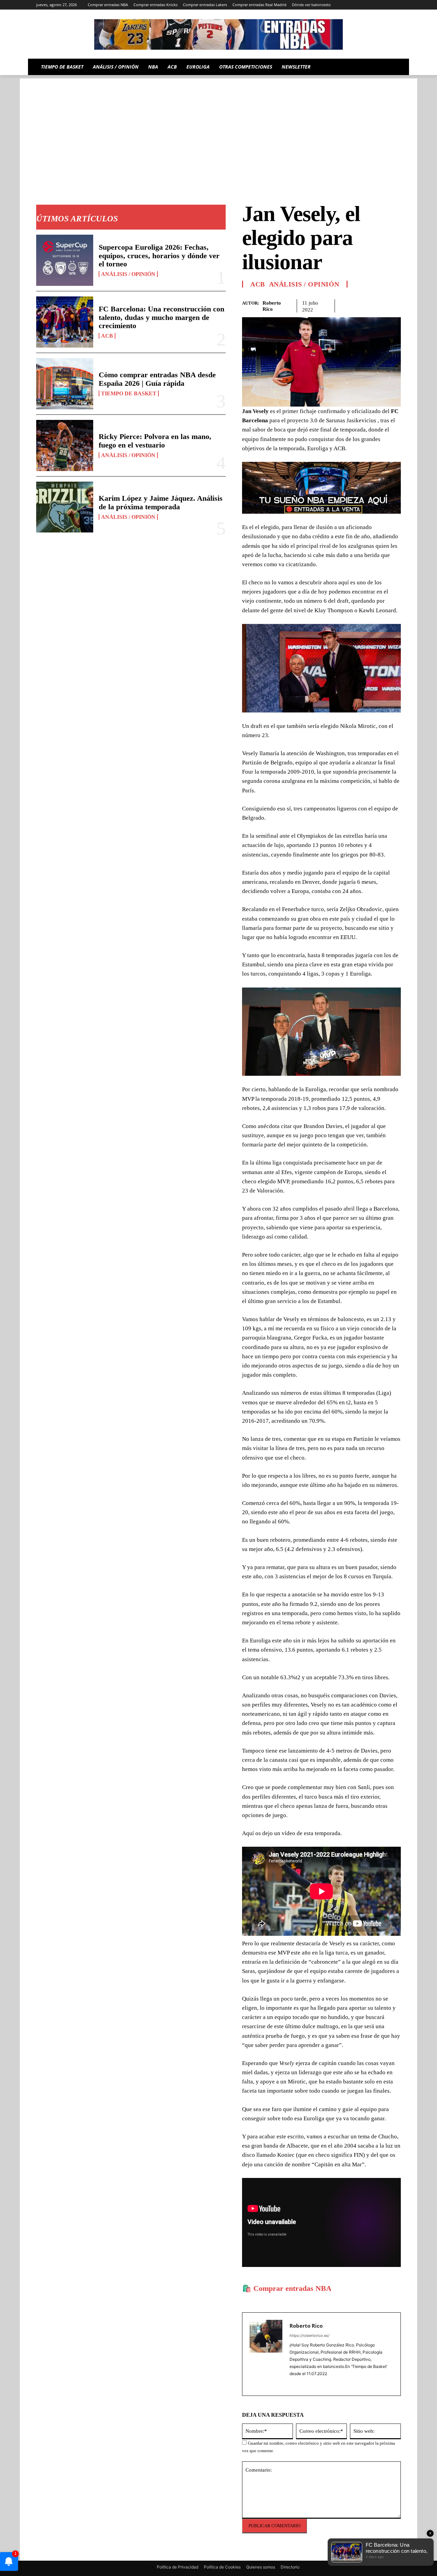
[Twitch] (378, 5)
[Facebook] (347, 305)
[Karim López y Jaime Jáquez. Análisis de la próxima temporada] (65, 507)
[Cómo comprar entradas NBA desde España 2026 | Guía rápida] (65, 384)
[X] (387, 5)
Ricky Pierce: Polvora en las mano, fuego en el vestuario (155, 441)
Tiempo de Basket (129, 393)
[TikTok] (369, 5)
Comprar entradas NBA (292, 2288)
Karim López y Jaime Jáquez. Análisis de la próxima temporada (161, 502)
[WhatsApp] (378, 305)
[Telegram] (359, 5)
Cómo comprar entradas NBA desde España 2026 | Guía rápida (157, 379)
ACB (107, 336)
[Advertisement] (218, 126)
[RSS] (349, 5)
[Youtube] (397, 5)
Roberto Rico (272, 306)
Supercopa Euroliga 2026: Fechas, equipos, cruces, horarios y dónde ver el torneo (159, 255)
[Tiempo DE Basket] (218, 34)
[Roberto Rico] (266, 2354)
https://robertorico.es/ (309, 2336)
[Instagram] (340, 5)
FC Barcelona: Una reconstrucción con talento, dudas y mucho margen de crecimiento (161, 317)
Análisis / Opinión (128, 274)
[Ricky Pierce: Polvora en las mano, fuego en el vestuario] (65, 445)
